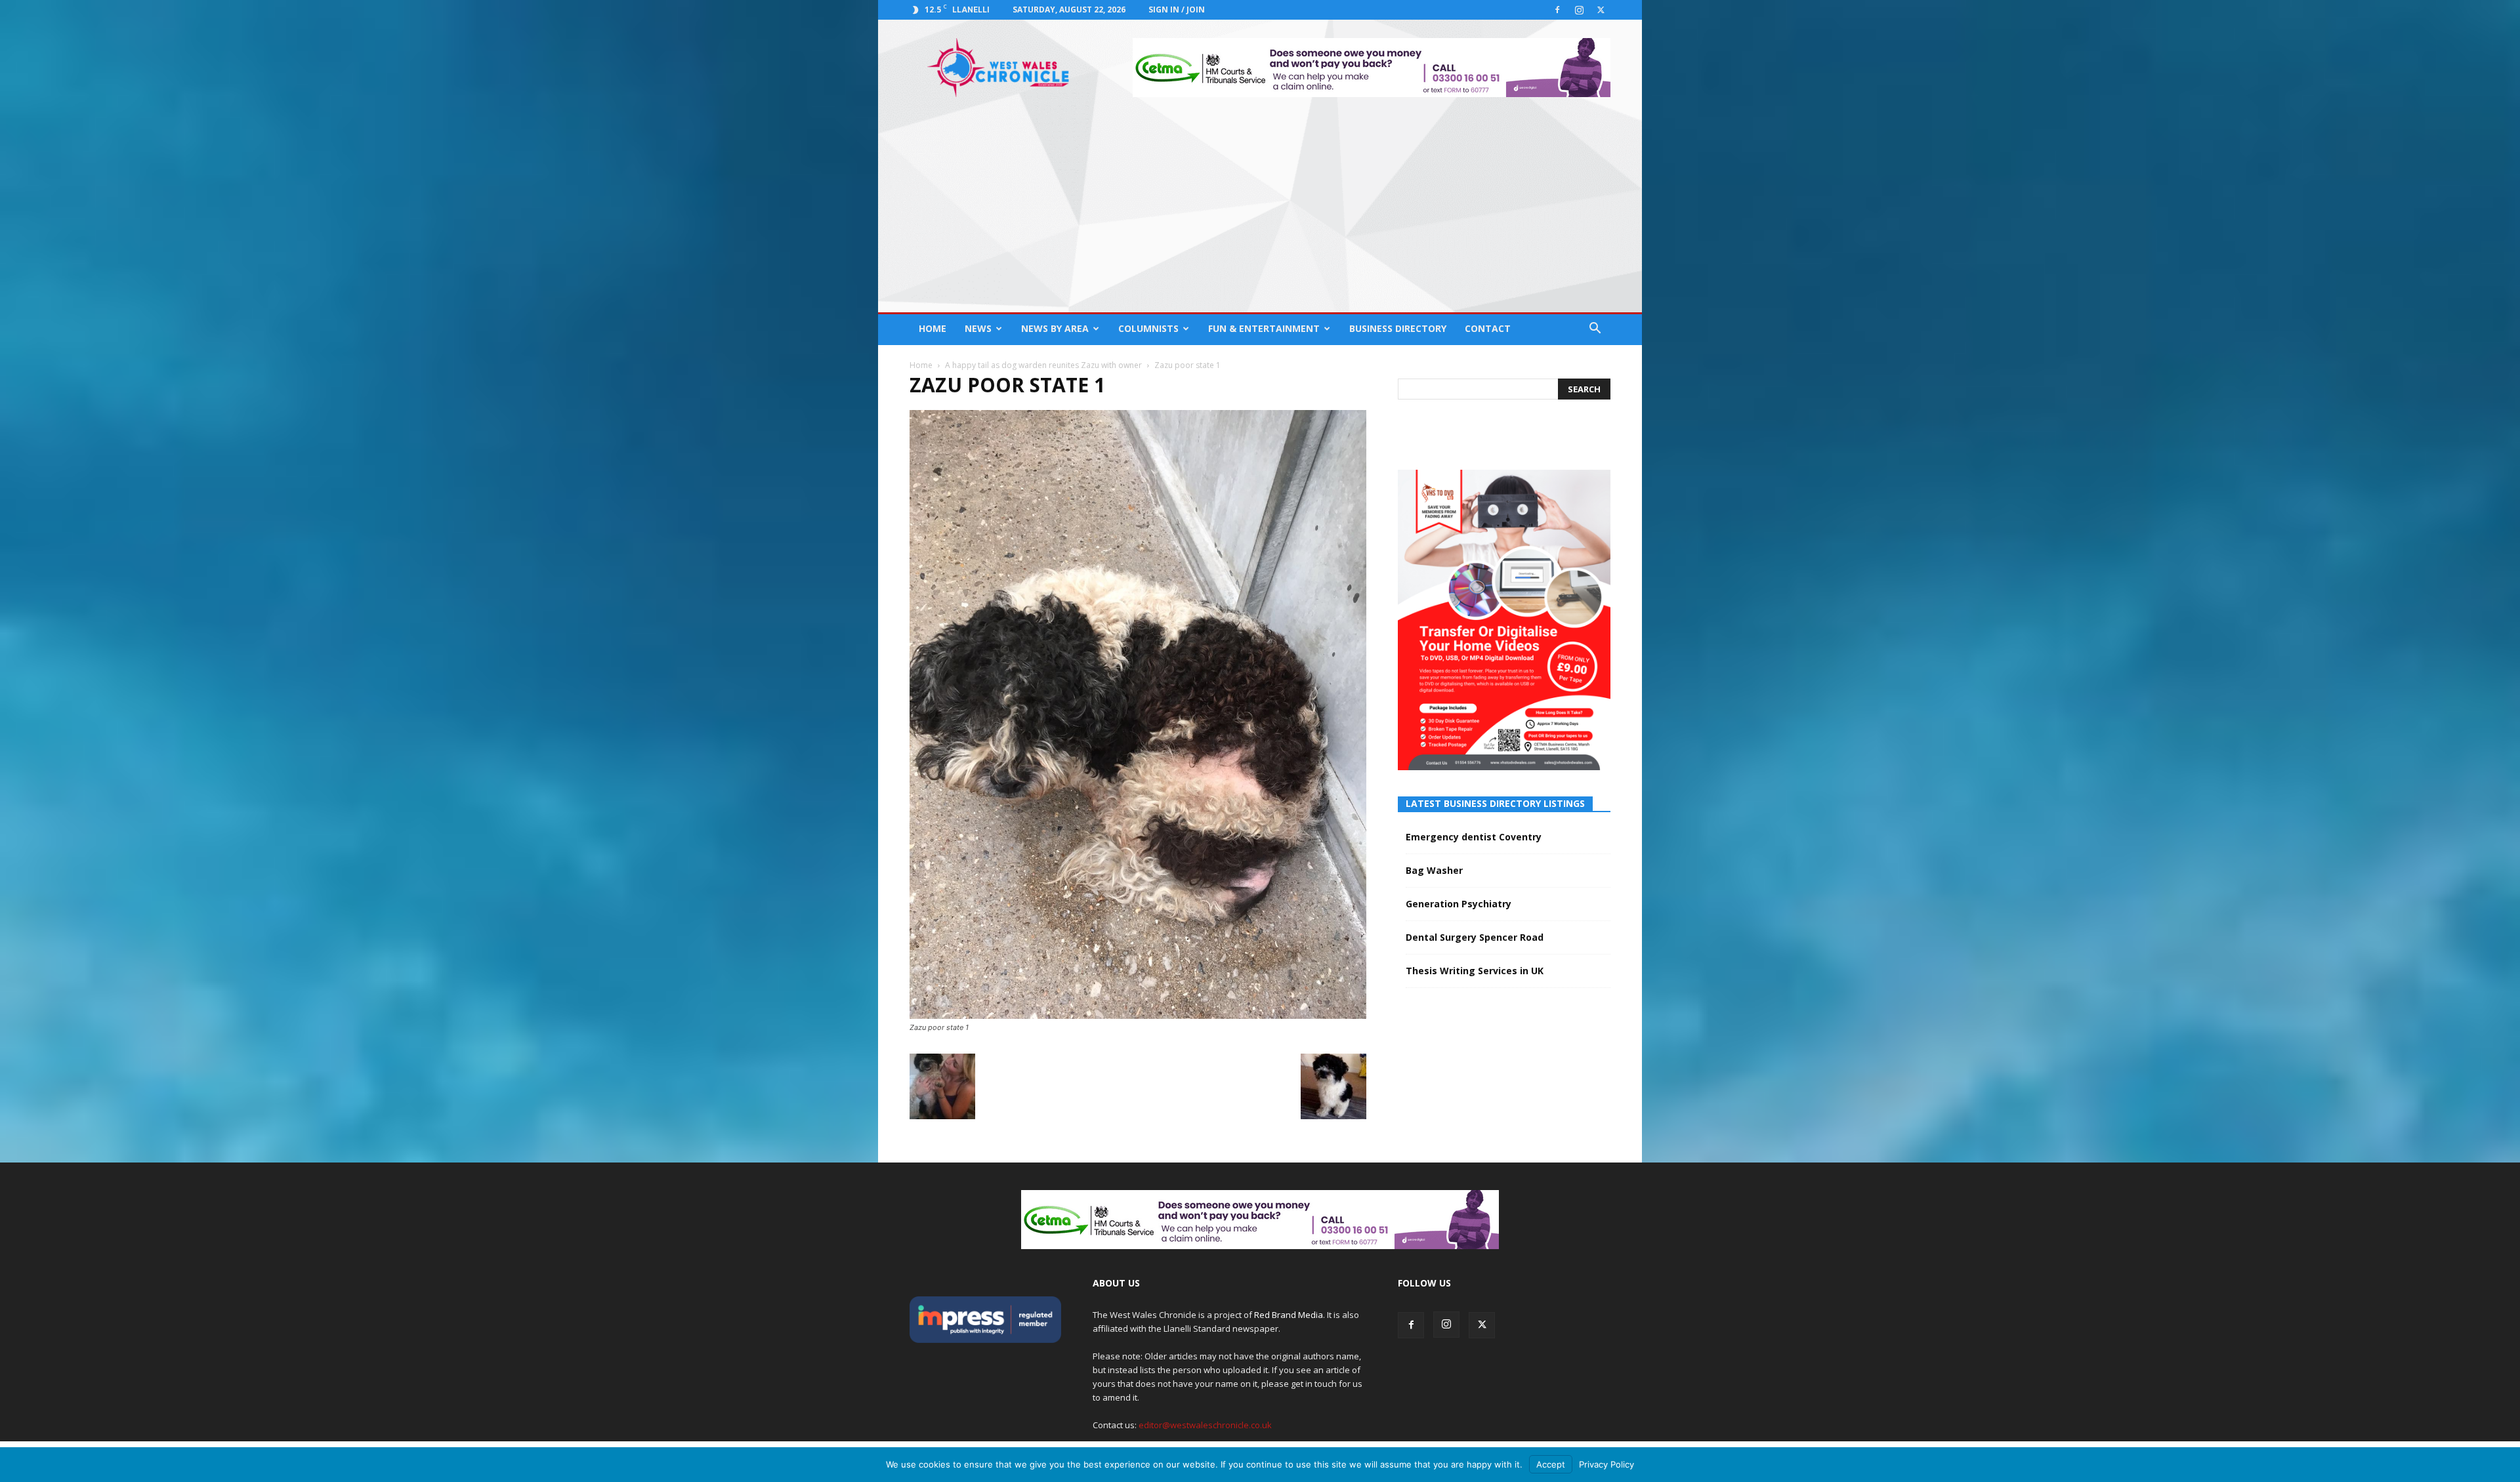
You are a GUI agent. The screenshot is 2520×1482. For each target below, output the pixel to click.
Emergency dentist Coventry (1474, 837)
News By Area (1055, 328)
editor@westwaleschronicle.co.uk (1205, 1425)
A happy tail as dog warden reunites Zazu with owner (1043, 365)
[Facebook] (1557, 10)
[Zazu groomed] (1333, 1116)
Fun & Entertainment (1264, 328)
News (978, 328)
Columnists (1148, 328)
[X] (1601, 10)
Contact (1488, 328)
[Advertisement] (1260, 214)
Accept (1551, 1464)
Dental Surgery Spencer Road (1475, 937)
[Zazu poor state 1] (1138, 1015)
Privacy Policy (1606, 1464)
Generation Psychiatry (1459, 904)
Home (933, 328)
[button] (1595, 330)
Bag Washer (1434, 870)
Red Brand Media (1289, 1315)
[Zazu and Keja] (942, 1116)
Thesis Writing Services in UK (1475, 971)
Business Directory (1398, 328)
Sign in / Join (1177, 10)
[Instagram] (1579, 10)
